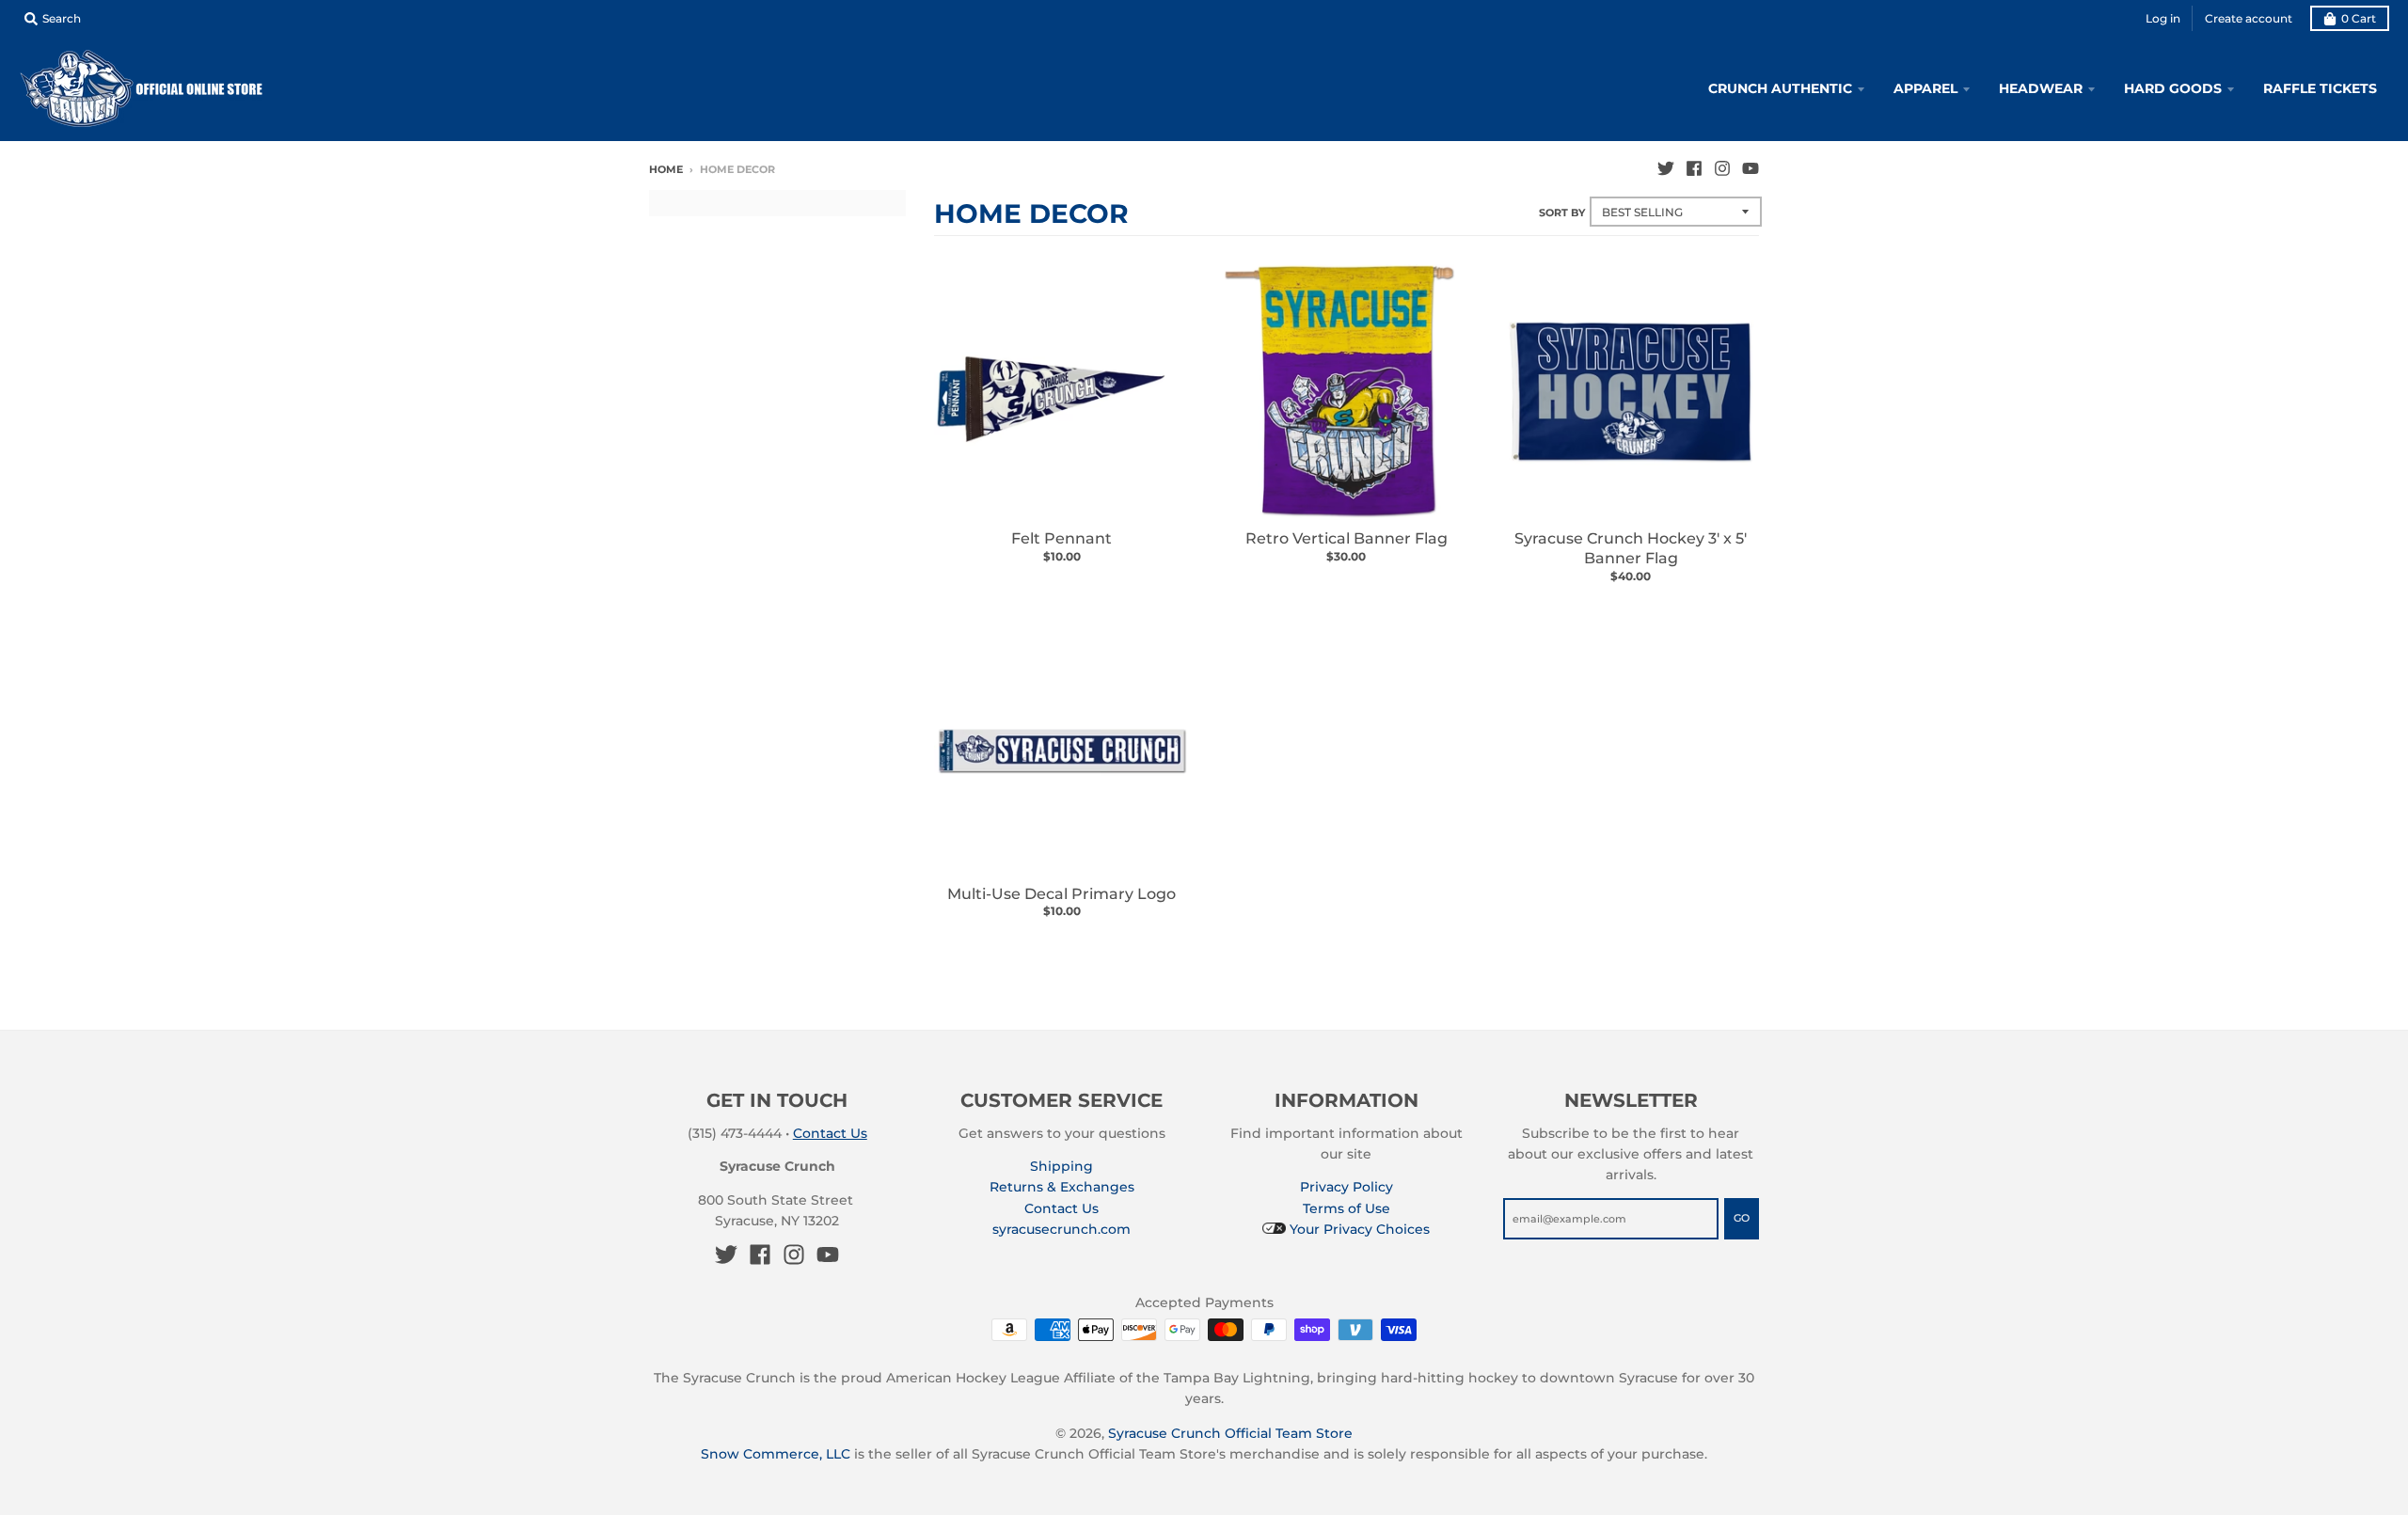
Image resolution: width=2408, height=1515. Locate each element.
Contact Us (830, 1133)
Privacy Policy (1347, 1187)
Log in (2163, 18)
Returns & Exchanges (1062, 1187)
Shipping (1061, 1166)
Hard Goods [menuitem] (2173, 88)
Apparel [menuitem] (1925, 88)
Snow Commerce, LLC (776, 1454)
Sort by (1562, 213)
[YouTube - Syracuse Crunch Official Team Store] (1751, 168)
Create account (2249, 18)
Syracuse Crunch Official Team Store (1230, 1433)
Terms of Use (1347, 1208)
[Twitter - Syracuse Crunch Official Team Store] (1666, 168)
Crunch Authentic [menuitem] (1780, 88)
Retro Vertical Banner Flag (1347, 538)
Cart (2359, 18)
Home (666, 169)
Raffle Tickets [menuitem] (2320, 88)
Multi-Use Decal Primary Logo (1061, 894)
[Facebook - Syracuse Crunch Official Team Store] (1694, 168)
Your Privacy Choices (1358, 1229)
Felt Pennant (1061, 538)
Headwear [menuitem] (2041, 88)
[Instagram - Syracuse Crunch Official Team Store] (1722, 168)
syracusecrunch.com (1061, 1229)
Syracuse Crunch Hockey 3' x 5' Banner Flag (1631, 548)
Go (1742, 1218)
